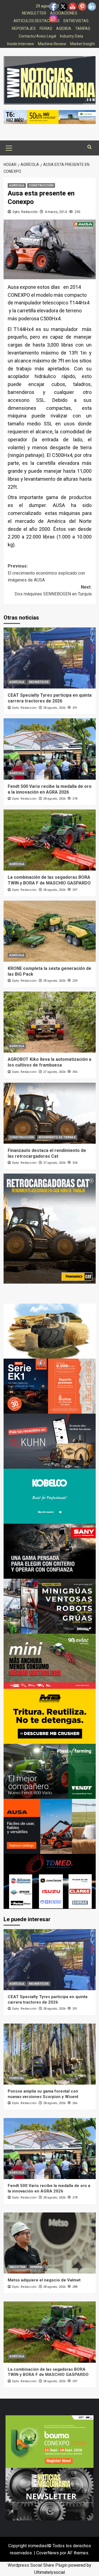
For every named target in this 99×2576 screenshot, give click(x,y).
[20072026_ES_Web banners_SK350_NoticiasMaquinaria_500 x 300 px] (50, 1496)
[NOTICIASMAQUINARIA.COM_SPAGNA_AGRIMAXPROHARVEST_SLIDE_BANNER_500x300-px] (50, 1331)
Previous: (46, 573)
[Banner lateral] (50, 1441)
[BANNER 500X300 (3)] (50, 1606)
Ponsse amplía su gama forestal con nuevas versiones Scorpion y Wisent (43, 2094)
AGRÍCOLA (17, 185)
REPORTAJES (24, 28)
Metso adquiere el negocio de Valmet (44, 2280)
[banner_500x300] (50, 1386)
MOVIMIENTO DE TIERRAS (57, 1137)
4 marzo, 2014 (56, 212)
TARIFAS (83, 28)
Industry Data (71, 36)
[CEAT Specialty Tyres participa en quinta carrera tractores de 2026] (50, 658)
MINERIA (36, 2267)
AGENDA (64, 28)
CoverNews (48, 2553)
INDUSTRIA (17, 2267)
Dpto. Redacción (25, 212)
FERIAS (46, 28)
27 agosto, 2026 (54, 1072)
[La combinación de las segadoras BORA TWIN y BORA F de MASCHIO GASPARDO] (50, 840)
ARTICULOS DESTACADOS (37, 21)
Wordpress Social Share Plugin (38, 2565)
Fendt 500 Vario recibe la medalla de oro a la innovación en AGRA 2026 (50, 789)
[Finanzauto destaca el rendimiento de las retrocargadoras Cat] (50, 1113)
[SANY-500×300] (50, 1551)
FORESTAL (17, 2078)
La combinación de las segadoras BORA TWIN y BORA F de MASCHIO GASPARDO (49, 880)
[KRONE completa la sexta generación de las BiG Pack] (50, 931)
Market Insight (82, 44)
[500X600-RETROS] (50, 1228)
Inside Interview (21, 44)
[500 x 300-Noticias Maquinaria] (50, 2441)
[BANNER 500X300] (50, 2494)
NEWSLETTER (34, 13)
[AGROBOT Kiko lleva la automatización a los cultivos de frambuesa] (50, 1022)
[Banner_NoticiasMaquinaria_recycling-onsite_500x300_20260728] (50, 1716)
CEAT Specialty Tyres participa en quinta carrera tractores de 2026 (50, 698)
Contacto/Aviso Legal (37, 36)
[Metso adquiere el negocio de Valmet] (50, 2243)
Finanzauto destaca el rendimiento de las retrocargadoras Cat (47, 1153)
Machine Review (52, 44)
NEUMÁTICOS (39, 682)
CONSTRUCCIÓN (41, 185)
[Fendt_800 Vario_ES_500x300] (50, 1771)
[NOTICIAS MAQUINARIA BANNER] (50, 1661)
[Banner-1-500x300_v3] (50, 1826)
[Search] (90, 147)
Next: (53, 591)
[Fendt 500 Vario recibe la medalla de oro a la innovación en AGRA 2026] (50, 749)
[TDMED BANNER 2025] (50, 1881)
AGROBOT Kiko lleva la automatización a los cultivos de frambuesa (50, 1062)
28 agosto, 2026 (54, 708)
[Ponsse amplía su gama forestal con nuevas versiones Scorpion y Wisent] (50, 2054)
